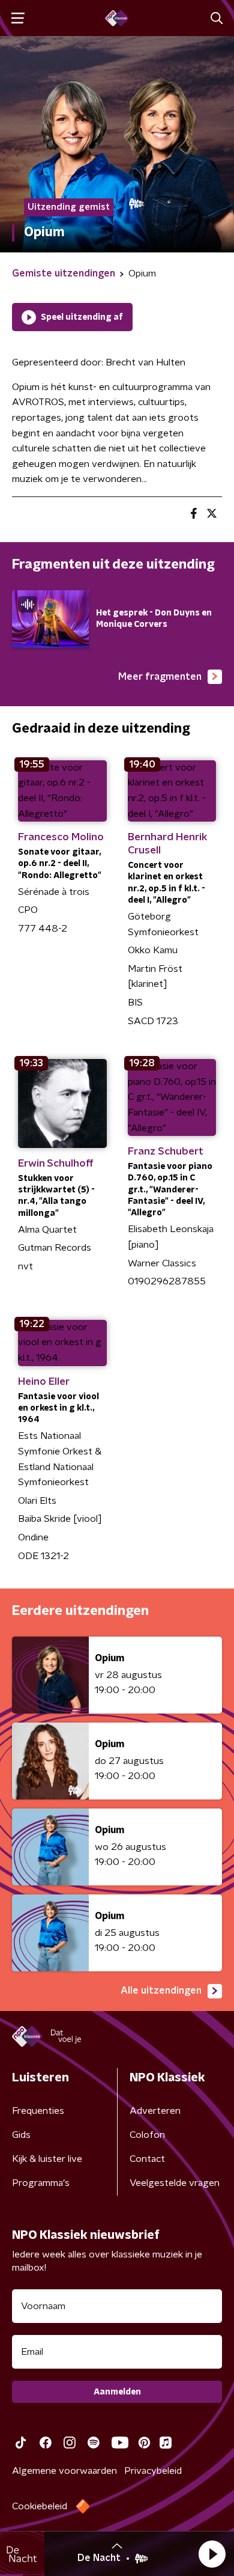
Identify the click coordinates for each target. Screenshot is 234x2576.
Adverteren (155, 2111)
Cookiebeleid (40, 2506)
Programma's (41, 2183)
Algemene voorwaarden (64, 2471)
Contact (147, 2159)
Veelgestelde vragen (175, 2183)
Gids (21, 2135)
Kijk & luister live (47, 2159)
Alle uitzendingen (161, 1991)
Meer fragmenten (160, 677)
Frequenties (38, 2111)
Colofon (147, 2135)
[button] (212, 2554)
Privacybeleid (153, 2471)
